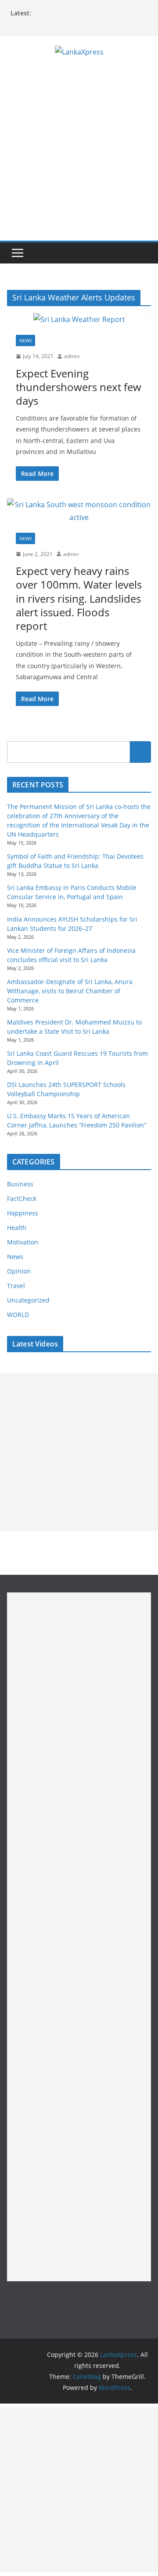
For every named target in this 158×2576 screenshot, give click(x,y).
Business (20, 1184)
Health (17, 1228)
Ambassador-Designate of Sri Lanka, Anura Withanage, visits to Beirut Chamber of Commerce (70, 991)
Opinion (19, 1271)
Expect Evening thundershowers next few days (79, 387)
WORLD (18, 1315)
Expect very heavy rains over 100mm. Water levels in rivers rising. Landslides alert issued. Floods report (79, 598)
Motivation (23, 1242)
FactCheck (22, 1198)
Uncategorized (28, 1300)
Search (140, 752)
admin (72, 356)
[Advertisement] (79, 157)
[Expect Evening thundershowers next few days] (79, 320)
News (25, 340)
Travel (16, 1286)
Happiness (23, 1213)
